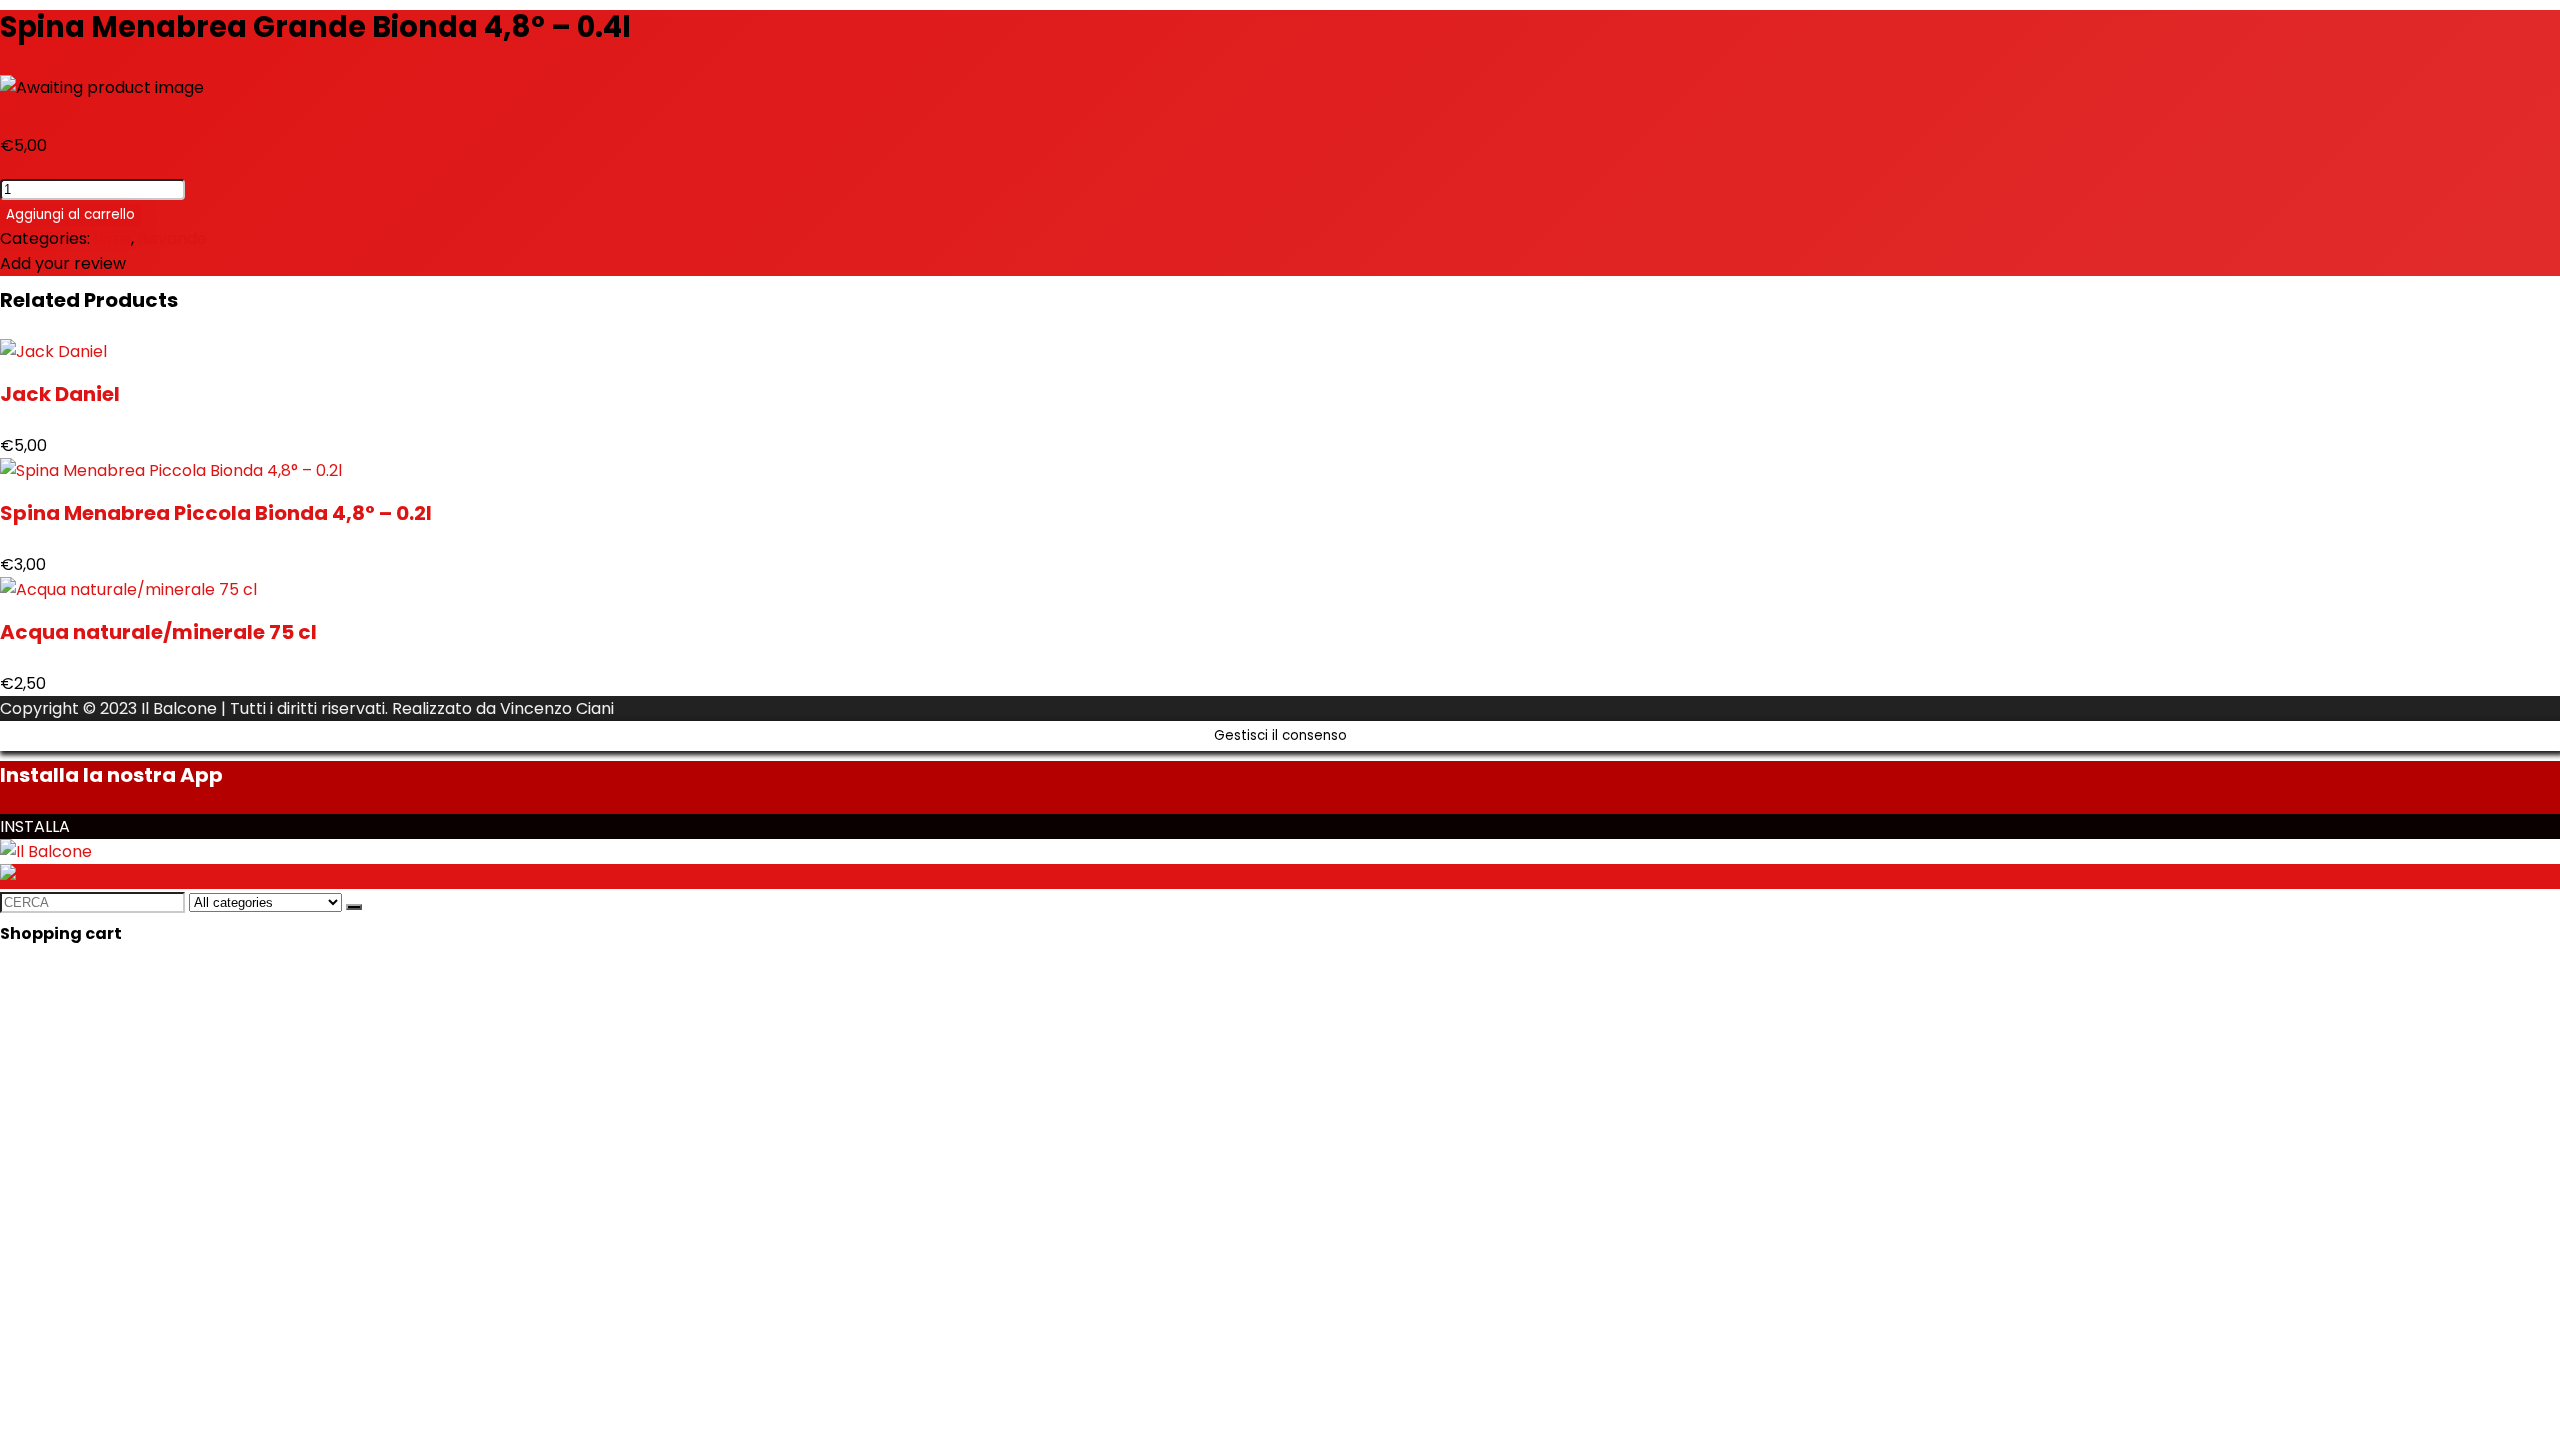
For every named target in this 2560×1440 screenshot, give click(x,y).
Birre (112, 238)
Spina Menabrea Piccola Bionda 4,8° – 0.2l (216, 513)
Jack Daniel (60, 394)
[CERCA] (354, 907)
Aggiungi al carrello (70, 214)
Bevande (172, 238)
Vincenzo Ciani (557, 708)
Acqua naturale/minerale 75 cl (158, 632)
